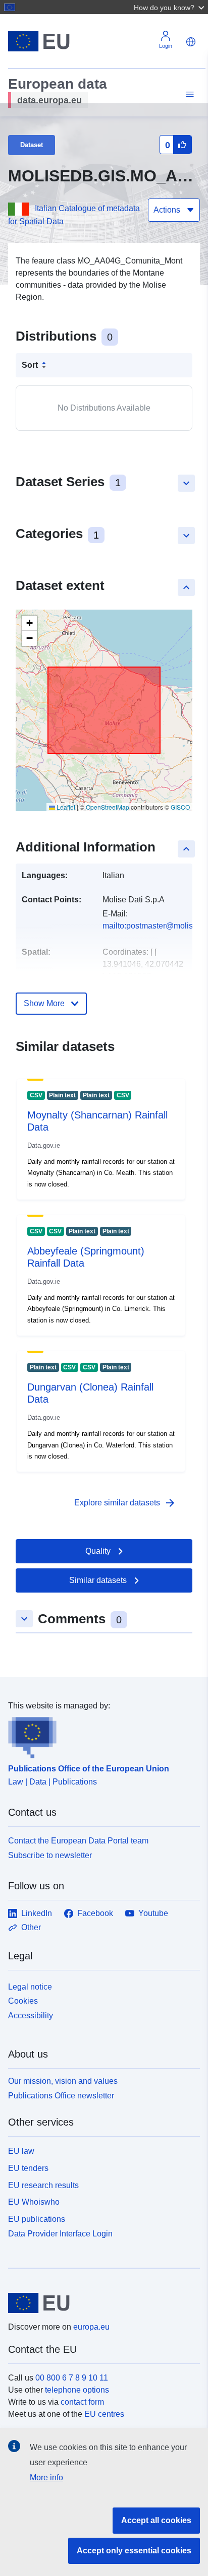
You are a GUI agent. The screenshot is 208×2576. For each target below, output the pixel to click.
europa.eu (91, 2327)
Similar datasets (98, 1580)
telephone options (77, 2390)
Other (31, 1927)
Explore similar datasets (125, 1503)
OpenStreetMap (108, 807)
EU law (21, 2151)
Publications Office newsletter (61, 2096)
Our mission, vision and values (63, 2081)
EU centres (104, 2414)
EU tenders (28, 2168)
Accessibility (31, 2016)
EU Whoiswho (34, 2202)
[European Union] (100, 2303)
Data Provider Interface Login (60, 2233)
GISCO (180, 807)
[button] (170, 7)
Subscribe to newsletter (50, 1855)
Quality (98, 1551)
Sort (30, 365)
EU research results (43, 2185)
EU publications (37, 2219)
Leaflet (65, 807)
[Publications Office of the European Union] (100, 1735)
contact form (82, 2402)
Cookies (23, 2001)
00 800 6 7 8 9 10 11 (72, 2378)
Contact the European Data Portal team (78, 1841)
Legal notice (30, 1987)
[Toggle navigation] (188, 94)
